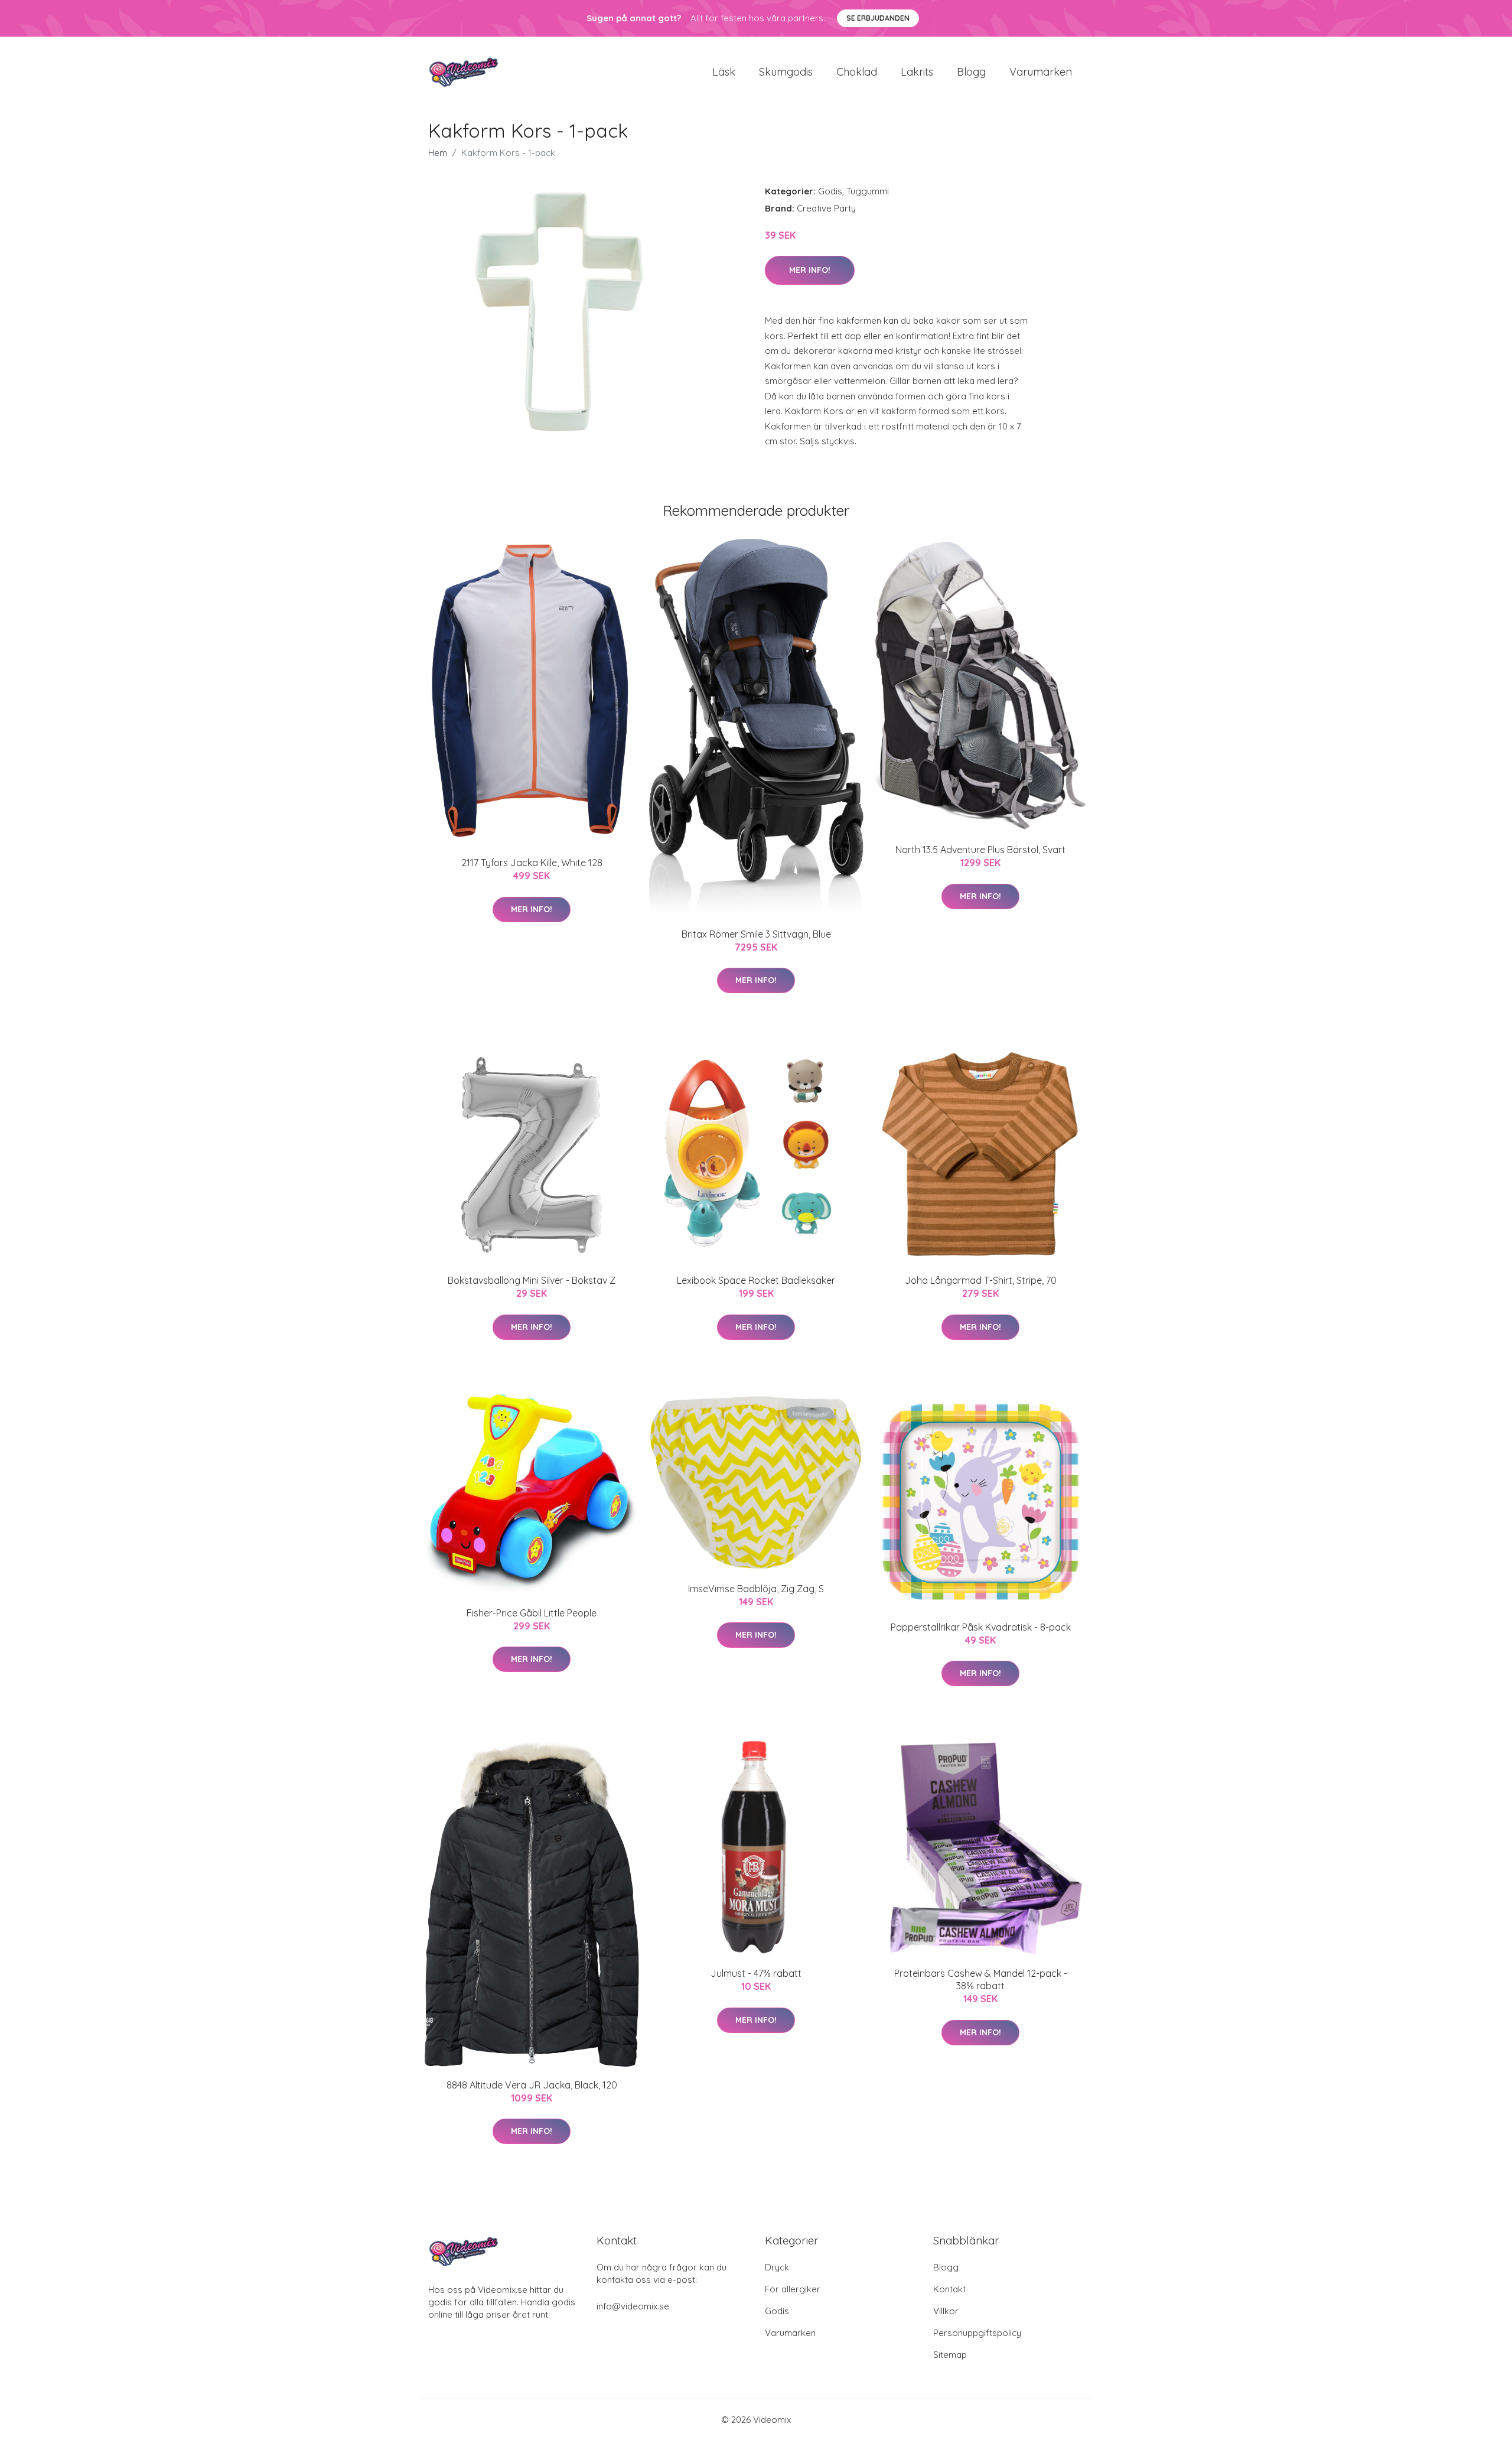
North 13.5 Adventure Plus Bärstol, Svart (980, 850)
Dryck (777, 2267)
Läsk (724, 72)
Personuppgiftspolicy (977, 2333)
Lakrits (917, 72)
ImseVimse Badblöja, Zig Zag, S (756, 1589)
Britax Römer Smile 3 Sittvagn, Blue (756, 934)
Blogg (971, 72)
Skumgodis (786, 72)
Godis (830, 191)
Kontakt (949, 2289)
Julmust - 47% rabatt (756, 1973)
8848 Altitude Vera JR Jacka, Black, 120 (532, 2085)
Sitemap (950, 2355)
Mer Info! (810, 270)
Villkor (946, 2311)
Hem (438, 153)
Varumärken (1041, 72)
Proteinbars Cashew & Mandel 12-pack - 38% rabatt (981, 1979)
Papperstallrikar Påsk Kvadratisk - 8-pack (981, 1627)
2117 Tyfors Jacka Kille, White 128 (532, 863)
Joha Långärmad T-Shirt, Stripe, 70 (981, 1280)
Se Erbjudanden (878, 18)
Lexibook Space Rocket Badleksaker (756, 1280)
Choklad (857, 72)
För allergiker (793, 2289)
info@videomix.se (633, 2306)
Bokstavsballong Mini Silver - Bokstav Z (532, 1280)
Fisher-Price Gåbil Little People (532, 1613)
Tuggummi (868, 191)
